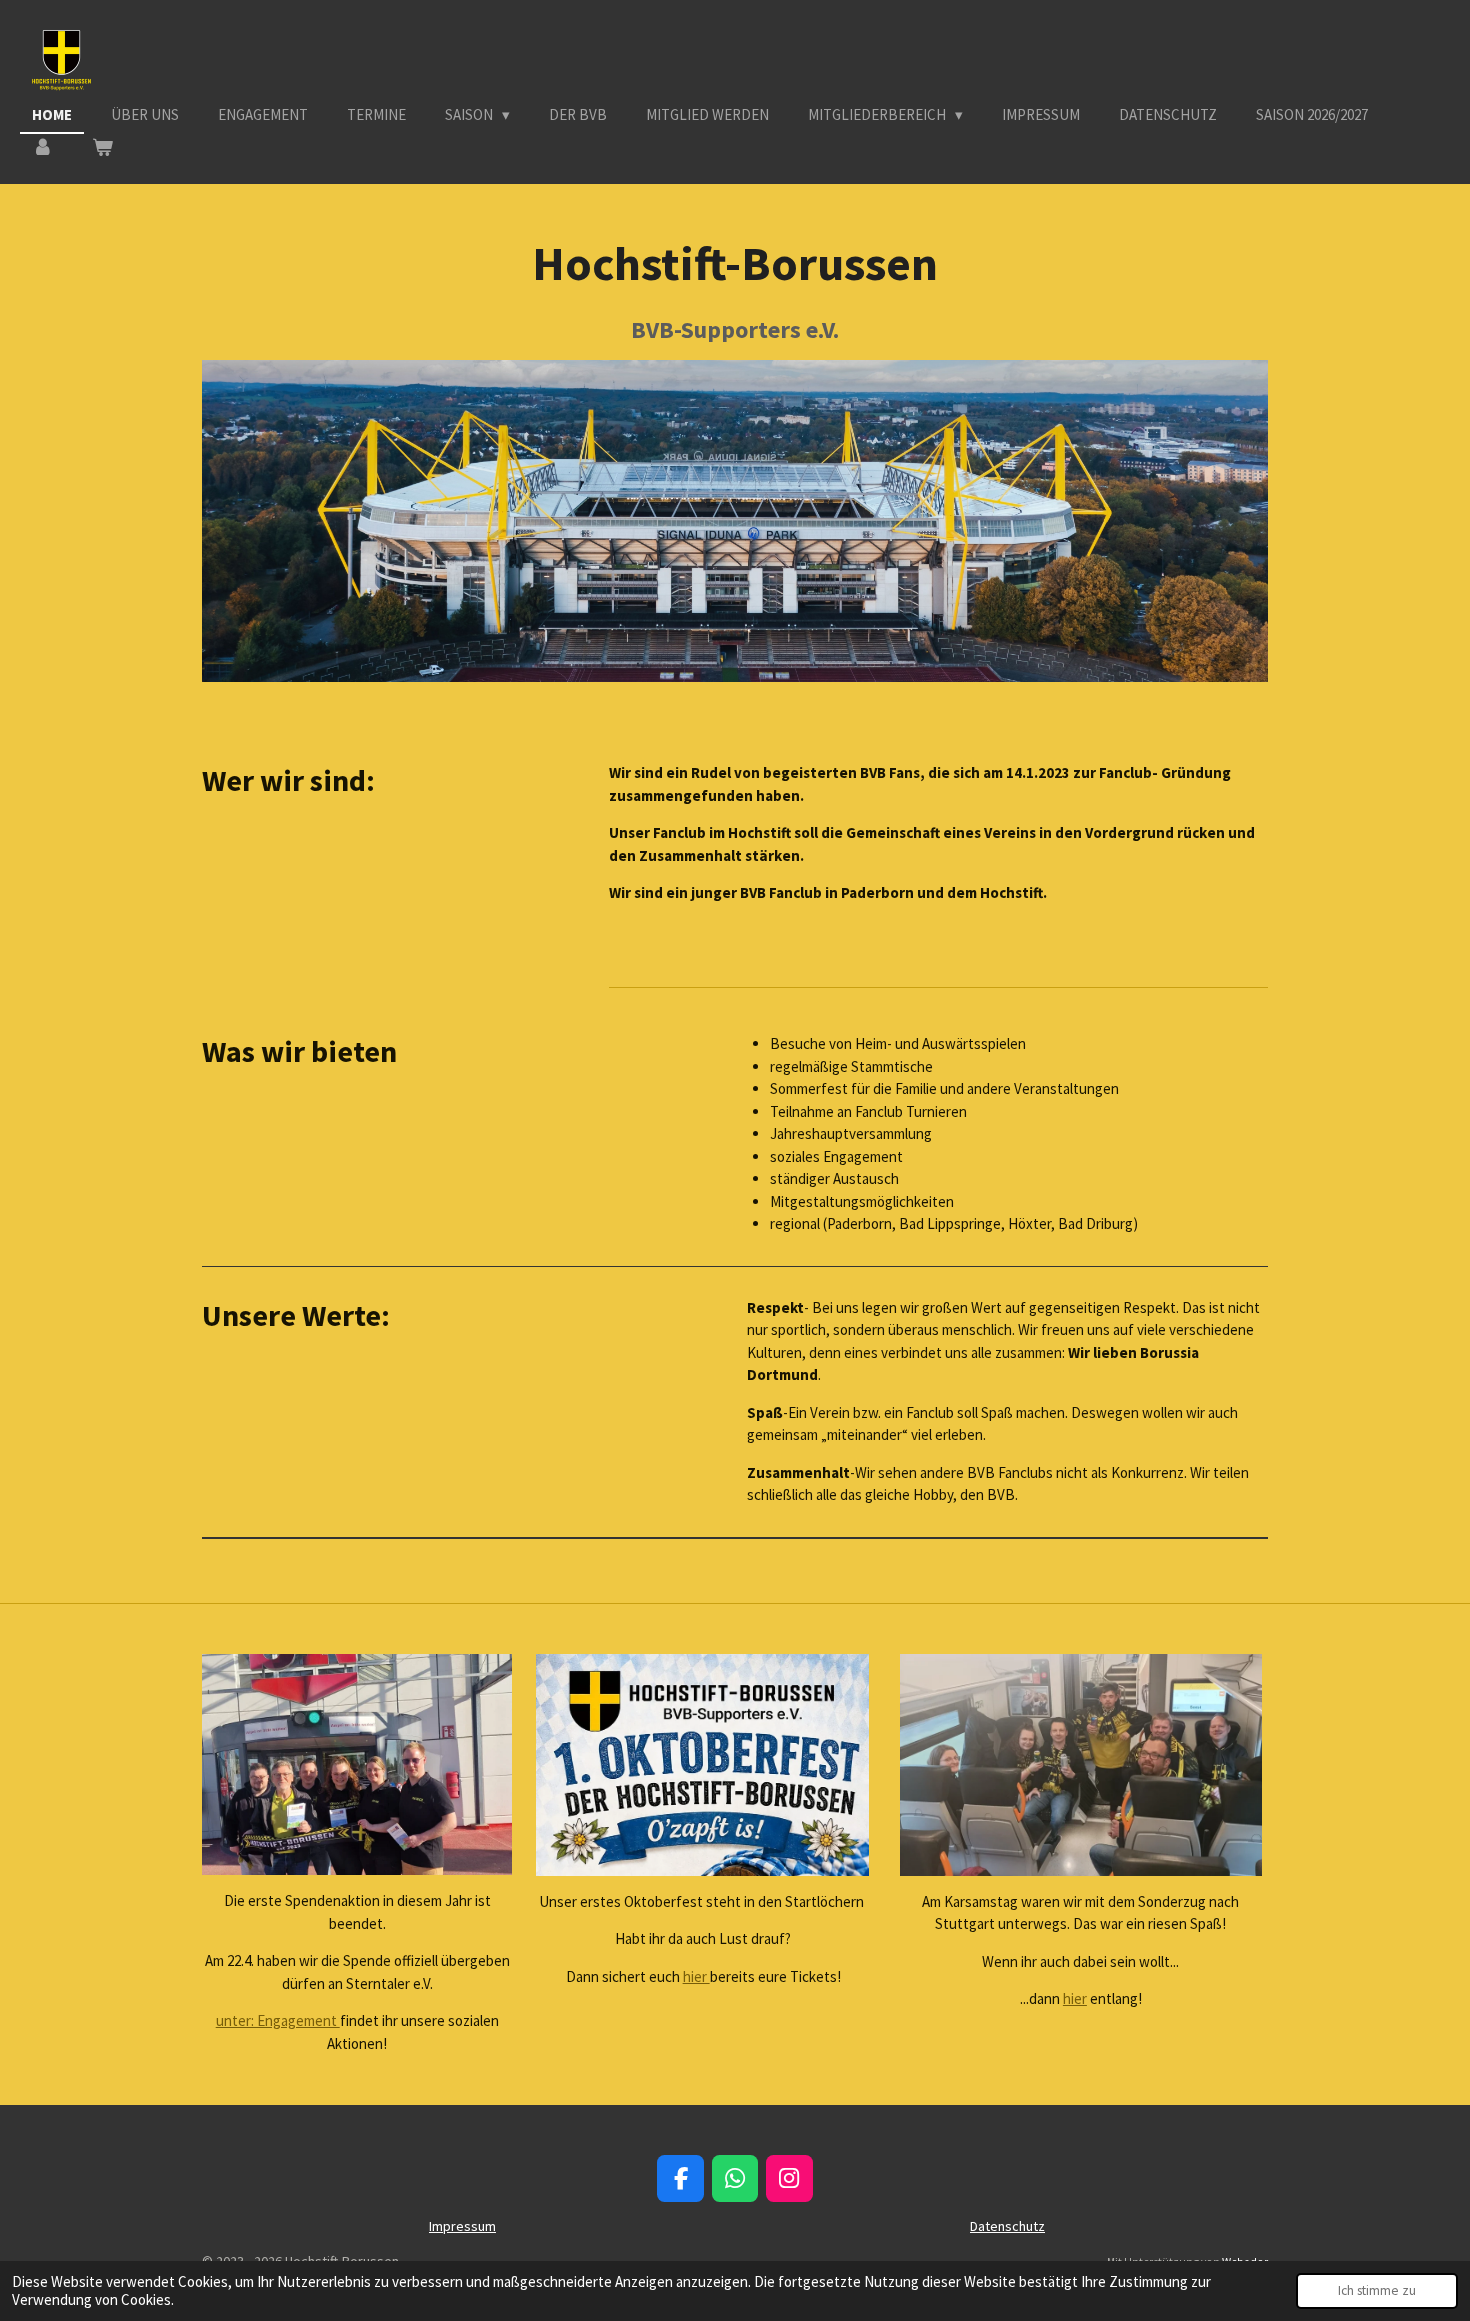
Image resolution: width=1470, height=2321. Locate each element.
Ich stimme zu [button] (1377, 2290)
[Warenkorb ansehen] (102, 148)
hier (696, 1976)
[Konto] (42, 148)
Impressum (462, 2226)
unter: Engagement (278, 2020)
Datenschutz (1007, 2226)
